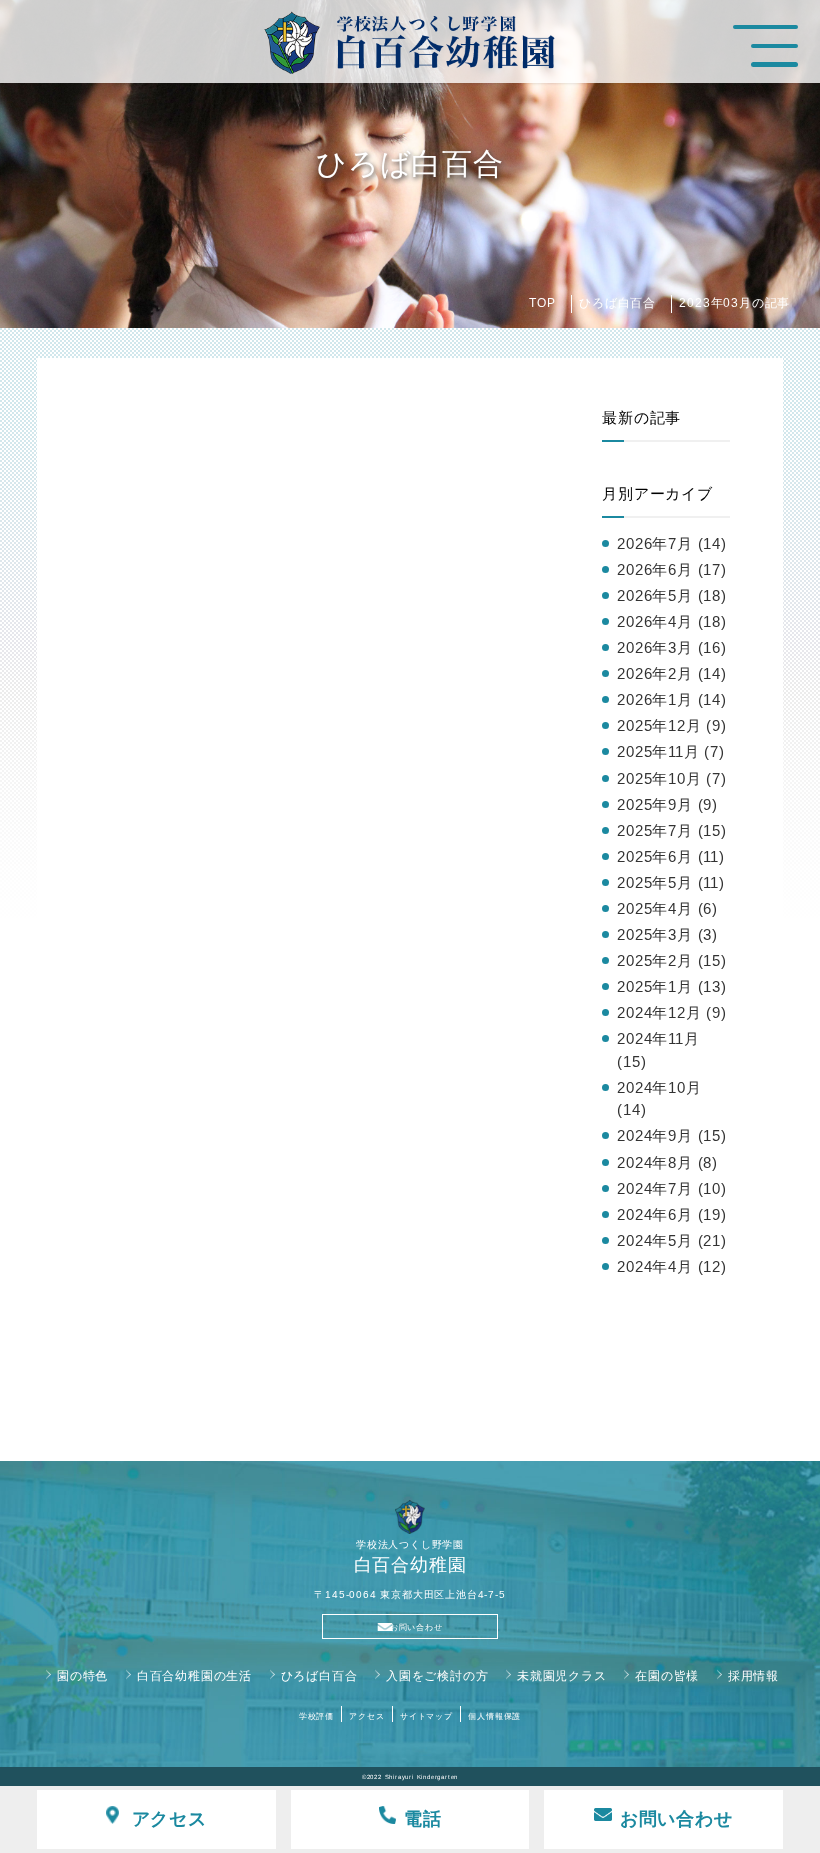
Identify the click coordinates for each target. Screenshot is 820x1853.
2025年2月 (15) (672, 960)
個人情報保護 (494, 1716)
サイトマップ (426, 1716)
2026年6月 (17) (672, 569)
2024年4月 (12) (672, 1266)
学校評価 (316, 1716)
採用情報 (753, 1676)
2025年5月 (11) (671, 882)
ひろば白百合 (617, 303)
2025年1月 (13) (672, 986)
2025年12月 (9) (672, 725)
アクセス (366, 1716)
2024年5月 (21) (672, 1240)
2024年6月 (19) (672, 1214)
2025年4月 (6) (667, 908)
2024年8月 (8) (667, 1162)
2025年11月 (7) (671, 751)
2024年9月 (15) (672, 1135)
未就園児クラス (562, 1676)
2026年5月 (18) (672, 595)
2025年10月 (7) (672, 778)
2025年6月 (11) (671, 856)
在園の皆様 (667, 1676)
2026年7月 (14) (672, 543)
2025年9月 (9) (667, 804)
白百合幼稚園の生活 (194, 1676)
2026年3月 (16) (672, 647)
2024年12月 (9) (672, 1012)
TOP (542, 303)
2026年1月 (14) (672, 699)
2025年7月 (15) (672, 830)
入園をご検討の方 (437, 1676)
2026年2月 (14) (672, 673)
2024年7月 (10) (672, 1188)
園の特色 (82, 1676)
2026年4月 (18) (672, 621)
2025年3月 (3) (667, 934)
